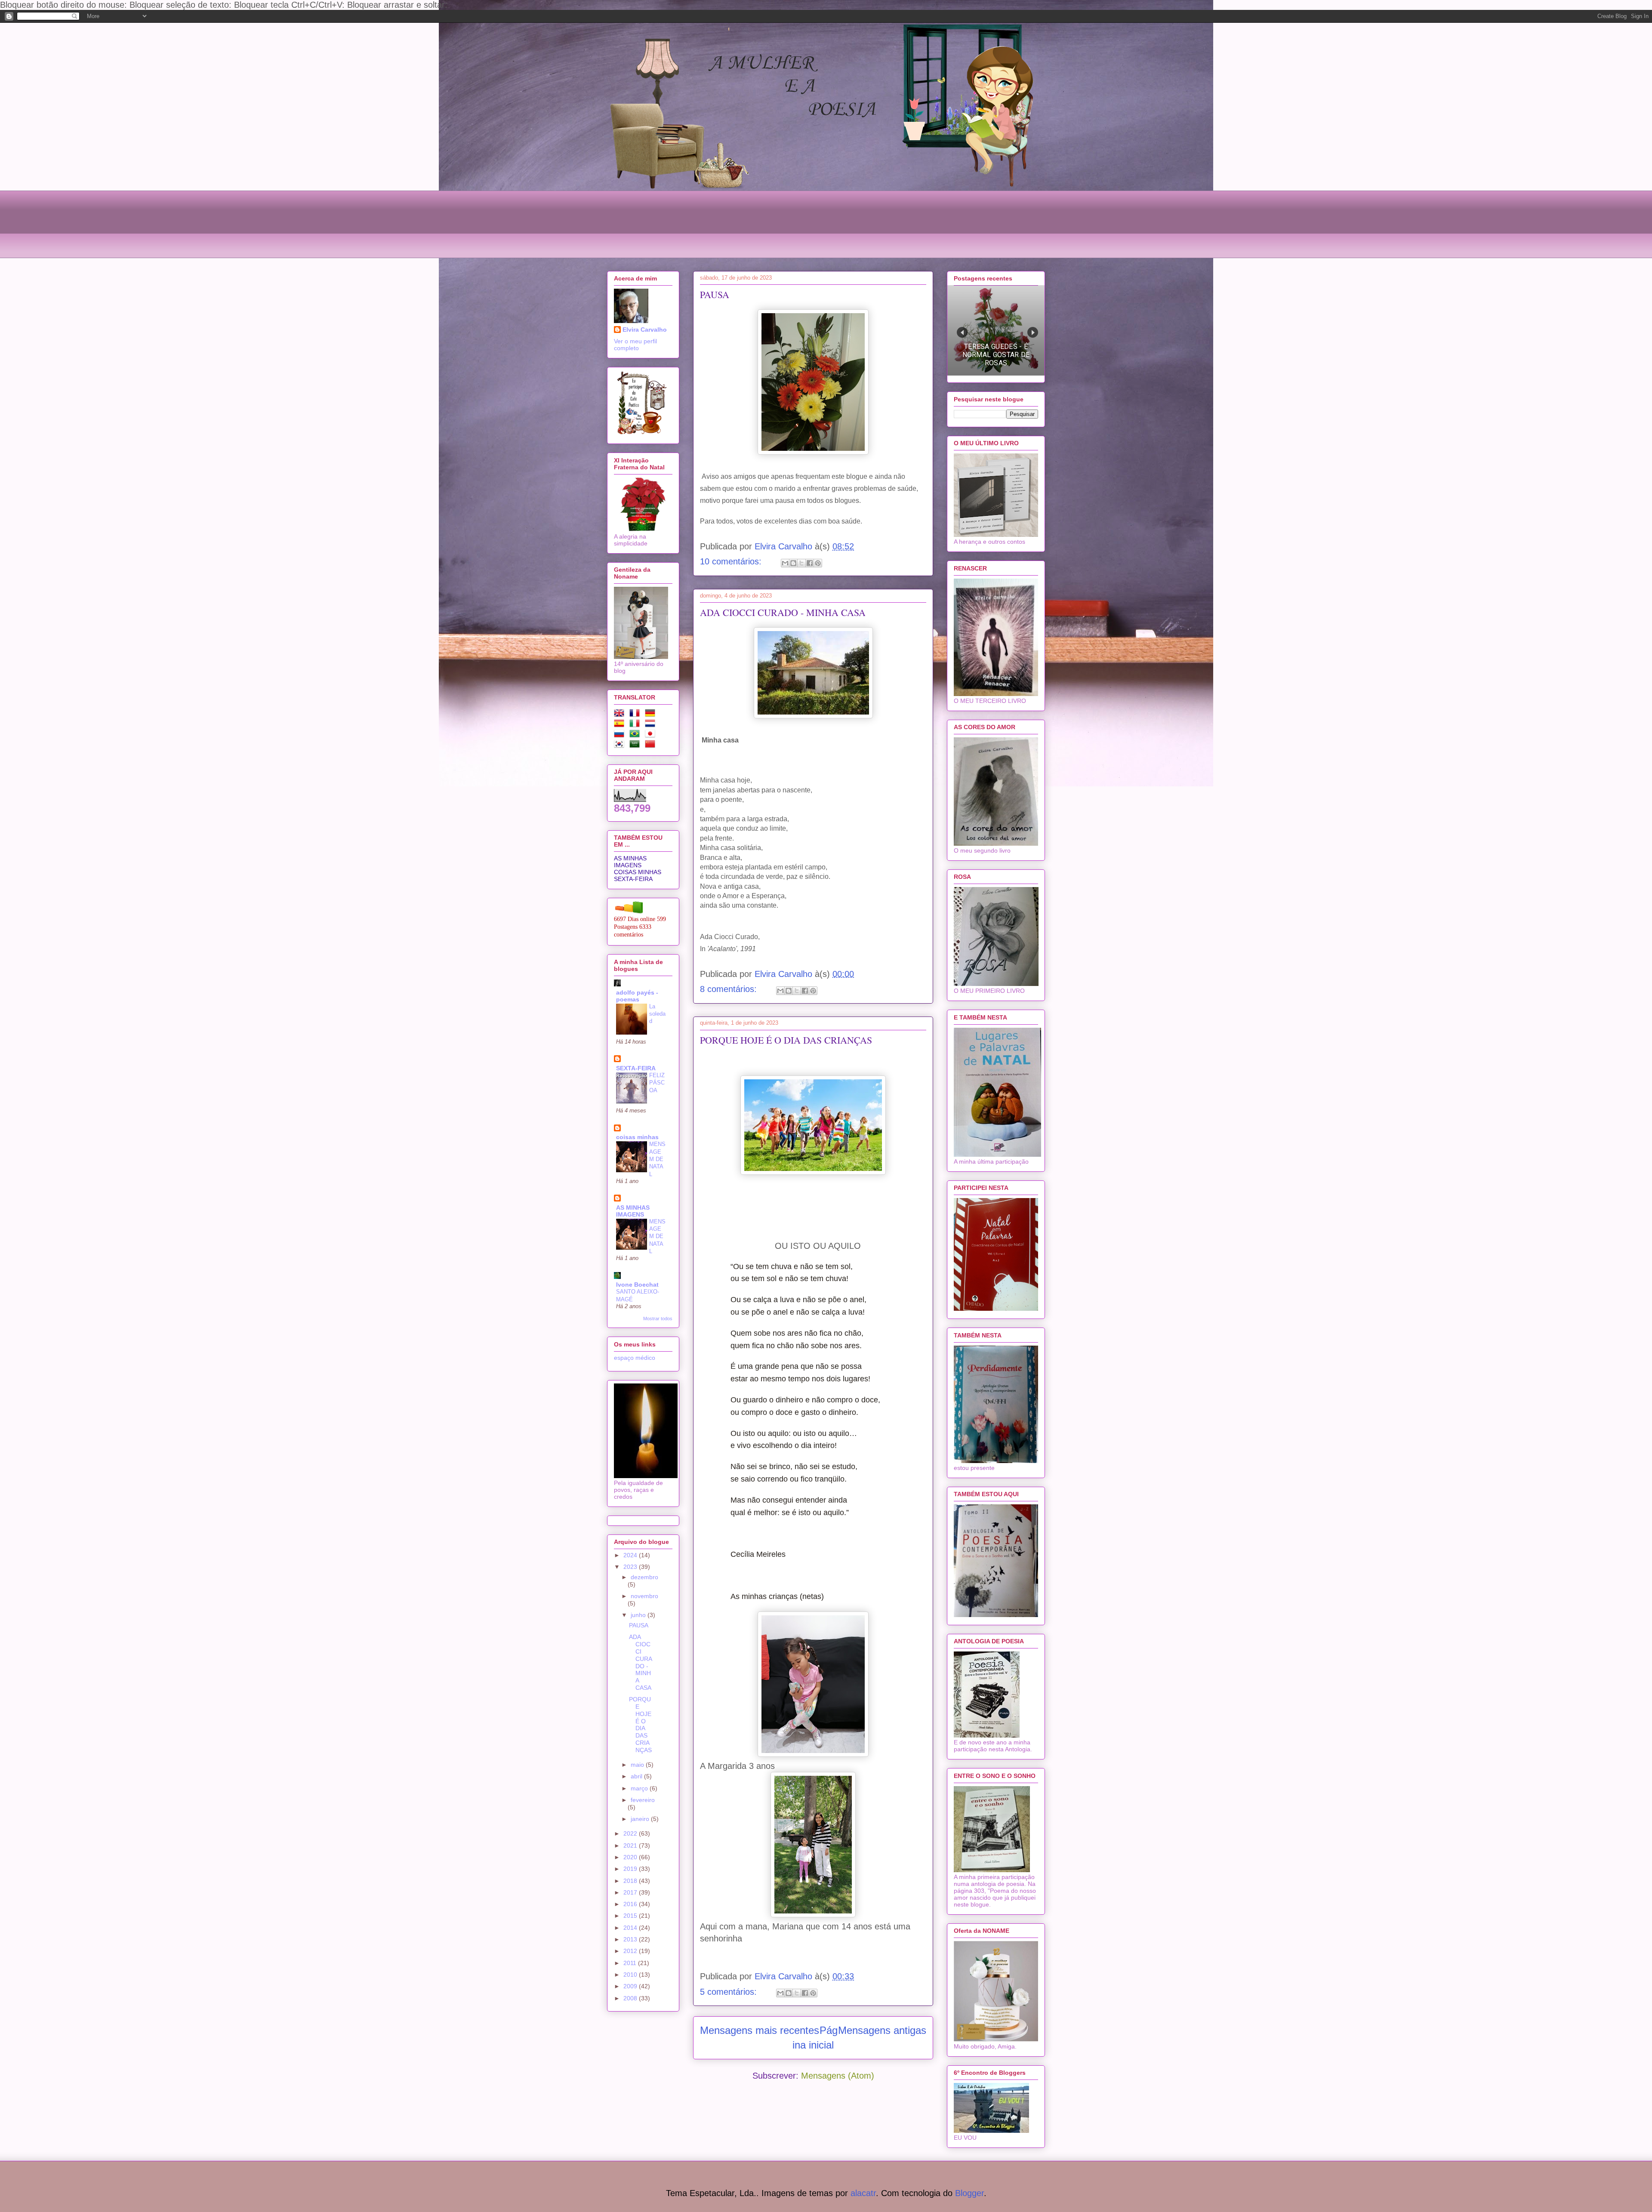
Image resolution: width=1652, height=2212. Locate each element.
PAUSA (715, 294)
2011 (631, 1963)
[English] (621, 715)
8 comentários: (730, 989)
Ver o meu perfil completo (635, 345)
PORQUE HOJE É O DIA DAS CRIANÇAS (786, 1040)
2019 (631, 1869)
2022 (631, 1833)
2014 (631, 1928)
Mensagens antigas (882, 2030)
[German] (652, 715)
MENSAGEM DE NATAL (657, 1159)
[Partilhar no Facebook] (810, 563)
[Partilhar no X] (801, 563)
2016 (631, 1904)
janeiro (641, 1819)
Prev (962, 332)
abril (637, 1776)
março (640, 1788)
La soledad (657, 1014)
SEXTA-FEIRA (633, 879)
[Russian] (621, 735)
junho (639, 1615)
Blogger (969, 2193)
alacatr (863, 2193)
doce (870, 1400)
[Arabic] (636, 746)
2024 (631, 1555)
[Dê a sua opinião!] (793, 563)
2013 (631, 1939)
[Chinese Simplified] (652, 746)
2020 (631, 1857)
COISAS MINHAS (638, 872)
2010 (631, 1975)
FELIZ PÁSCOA (657, 1083)
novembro (644, 1596)
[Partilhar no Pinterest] (818, 563)
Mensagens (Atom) (838, 2076)
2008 (631, 1998)
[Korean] (621, 746)
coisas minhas (637, 1137)
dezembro (644, 1577)
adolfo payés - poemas (637, 996)
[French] (636, 715)
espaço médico (635, 1358)
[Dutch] (652, 725)
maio (638, 1765)
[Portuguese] (636, 735)
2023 (631, 1567)
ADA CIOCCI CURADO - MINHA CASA (783, 612)
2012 (631, 1951)
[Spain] (621, 725)
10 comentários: (732, 561)
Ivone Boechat (637, 1285)
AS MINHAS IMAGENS (630, 862)
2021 (631, 1845)
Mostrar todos (658, 1319)
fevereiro (643, 1800)
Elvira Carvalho (645, 330)
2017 (631, 1892)
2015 (631, 1916)
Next (1033, 332)
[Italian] (636, 725)
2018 (631, 1881)
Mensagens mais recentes (760, 2030)
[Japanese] (652, 735)
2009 (631, 1986)
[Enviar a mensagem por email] (785, 563)
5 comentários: (730, 1992)
